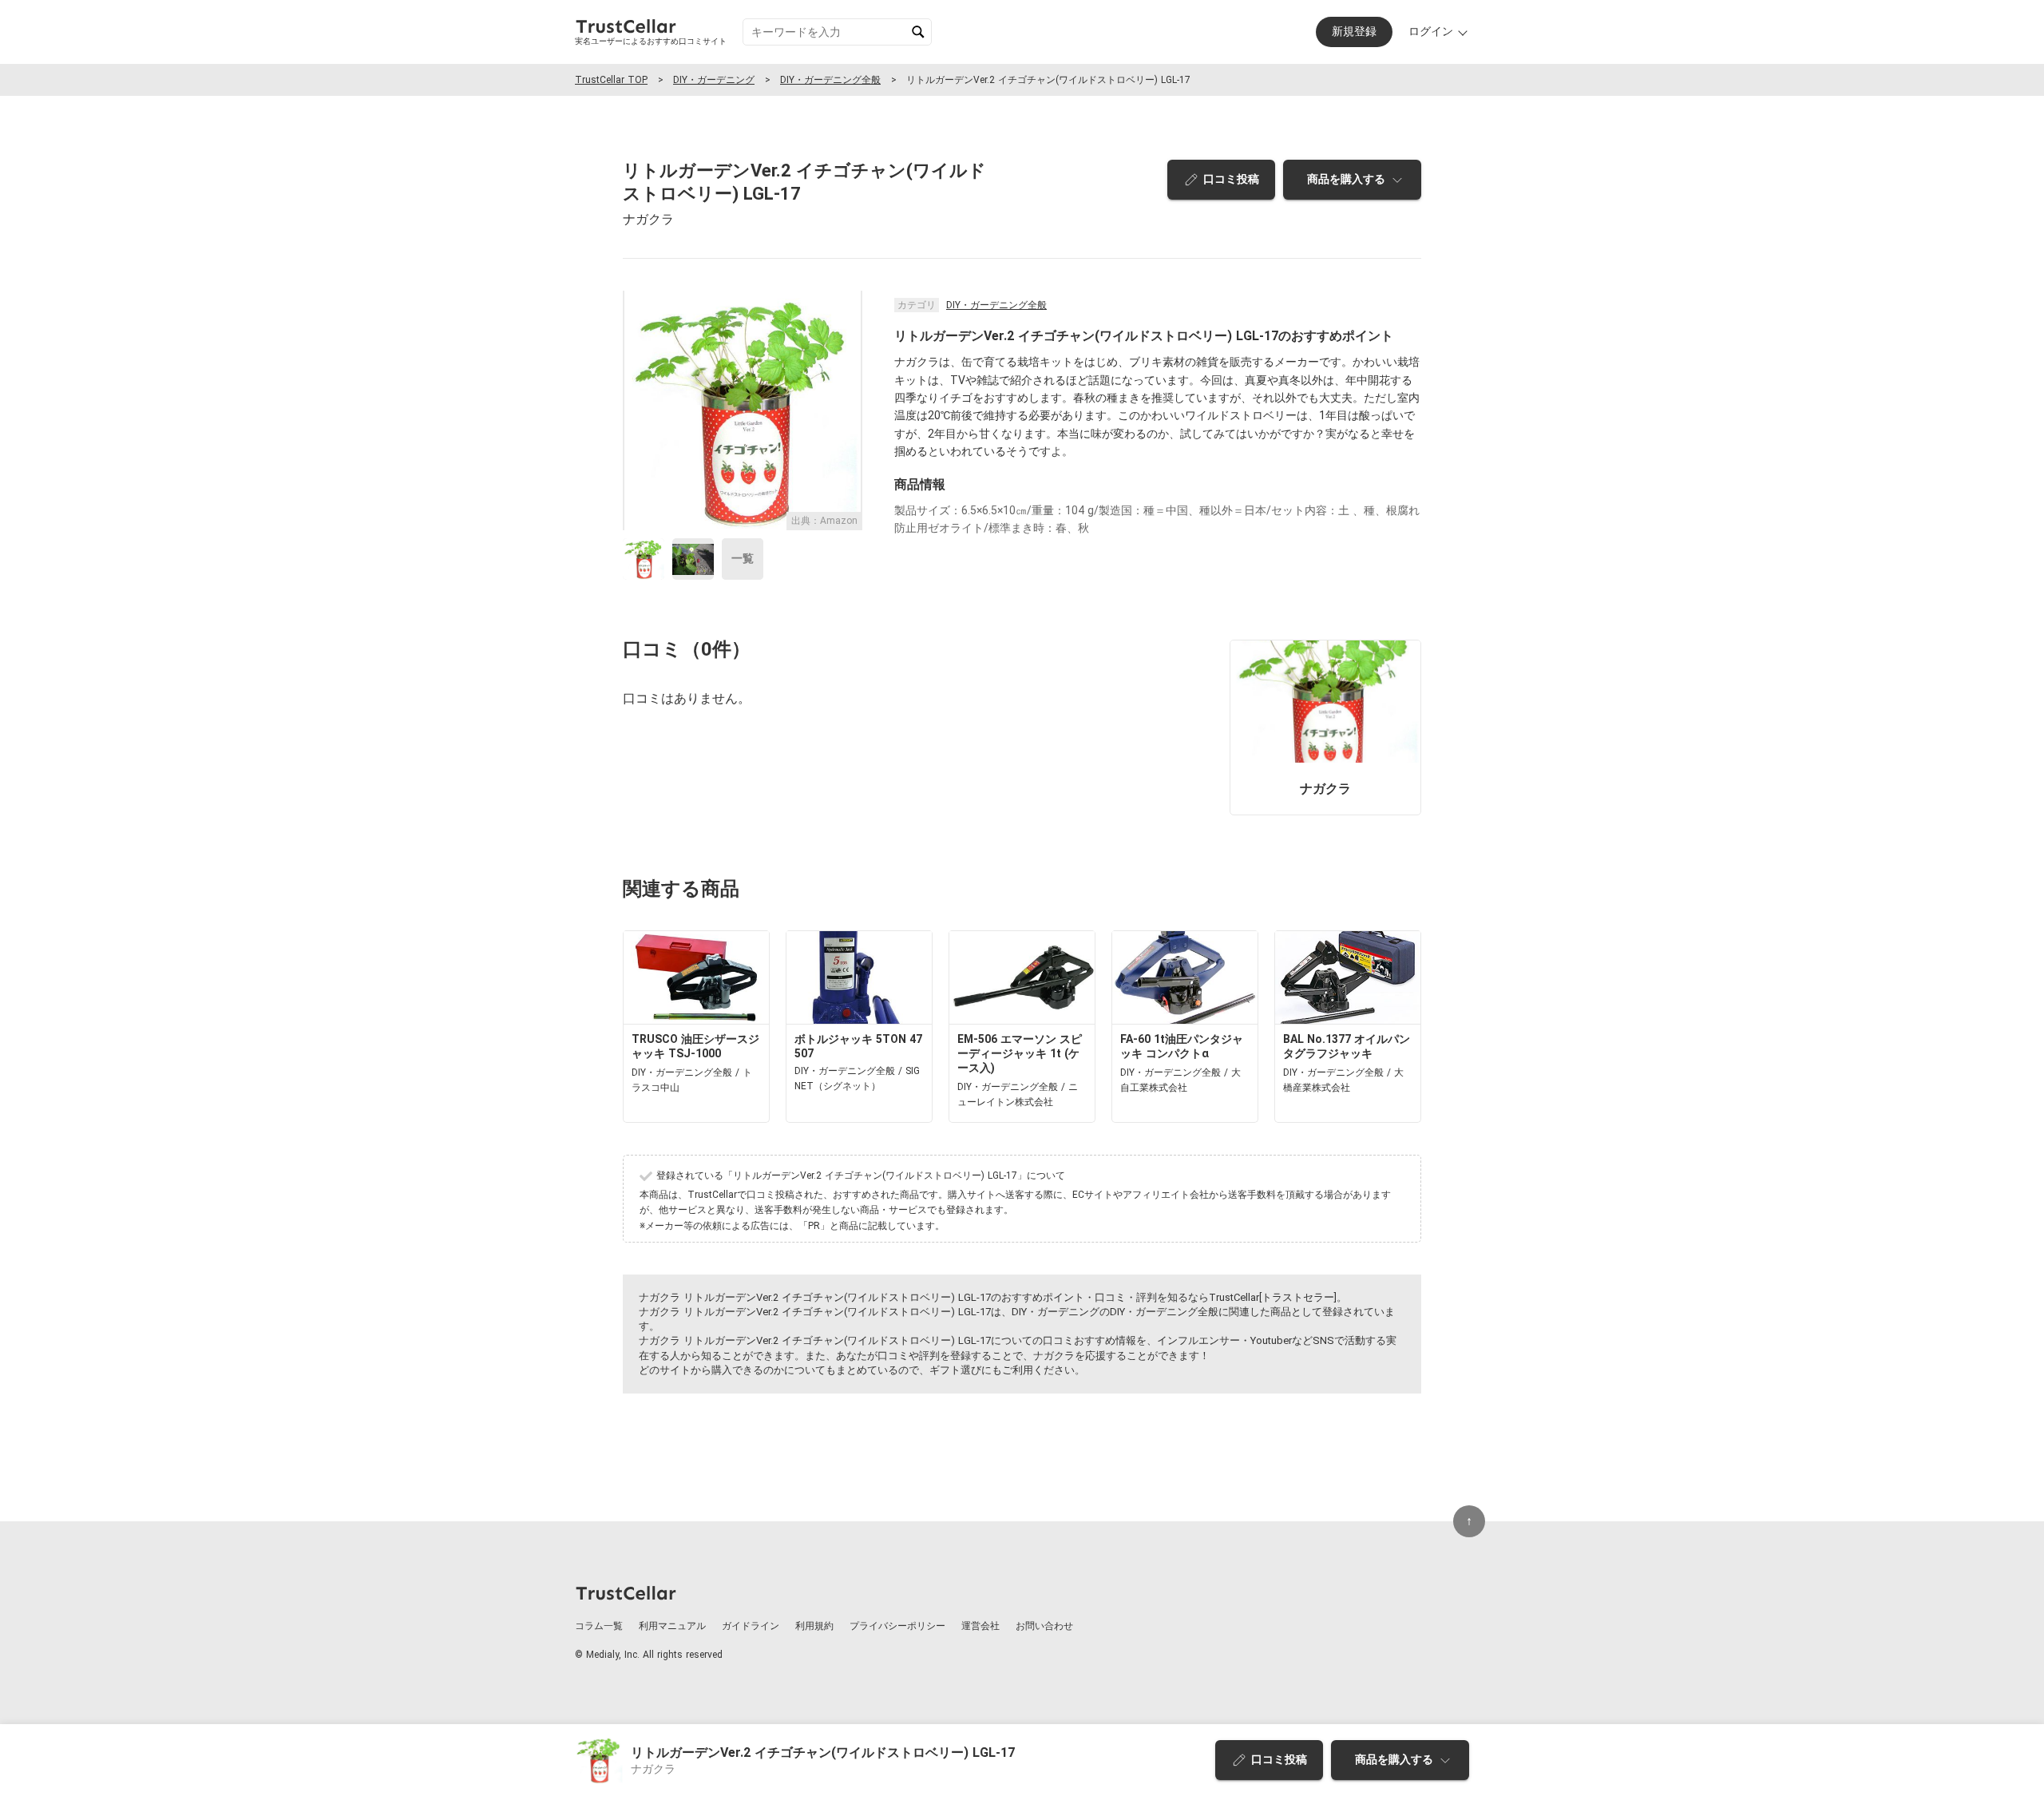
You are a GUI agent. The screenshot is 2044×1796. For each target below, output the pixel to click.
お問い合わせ (1044, 1626)
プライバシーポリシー (897, 1626)
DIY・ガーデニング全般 (830, 80)
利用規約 (814, 1626)
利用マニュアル (672, 1626)
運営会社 (980, 1626)
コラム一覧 (599, 1626)
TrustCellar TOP (611, 80)
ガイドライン (751, 1626)
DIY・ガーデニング (714, 80)
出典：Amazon (824, 521)
